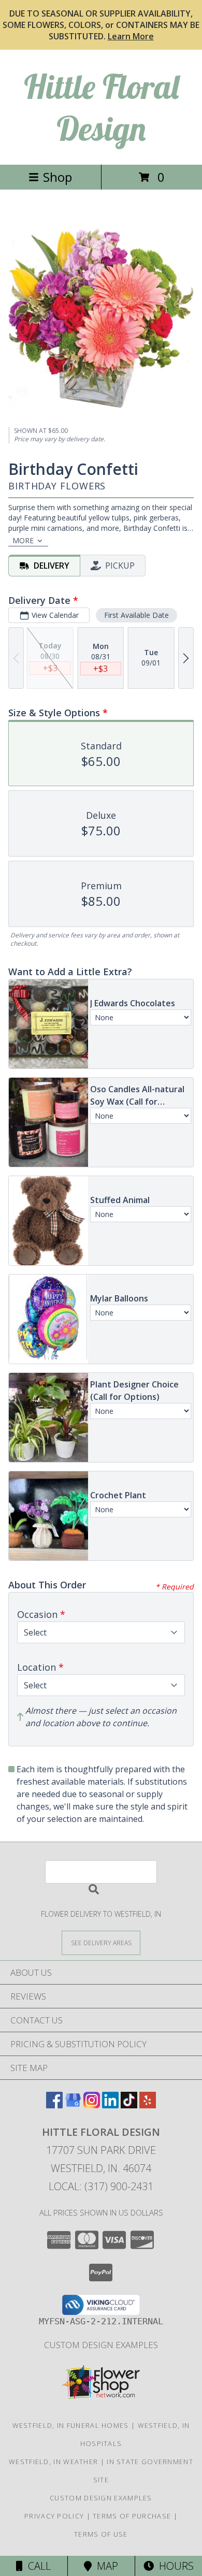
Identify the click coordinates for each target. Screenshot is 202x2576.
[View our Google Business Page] (73, 2105)
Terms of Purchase (132, 2516)
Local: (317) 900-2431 (101, 2186)
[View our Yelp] (148, 2105)
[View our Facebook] (54, 2105)
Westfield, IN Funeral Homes (71, 2425)
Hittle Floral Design (101, 107)
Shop (57, 177)
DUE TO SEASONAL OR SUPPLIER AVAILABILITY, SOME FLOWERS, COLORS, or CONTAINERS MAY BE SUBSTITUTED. (101, 25)
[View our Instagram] (92, 2105)
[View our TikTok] (129, 2105)
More (23, 540)
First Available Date (136, 615)
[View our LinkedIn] (110, 2105)
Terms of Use (101, 2534)
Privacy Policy (54, 2516)
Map (105, 2566)
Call (37, 2566)
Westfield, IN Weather (53, 2462)
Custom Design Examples (101, 2345)
